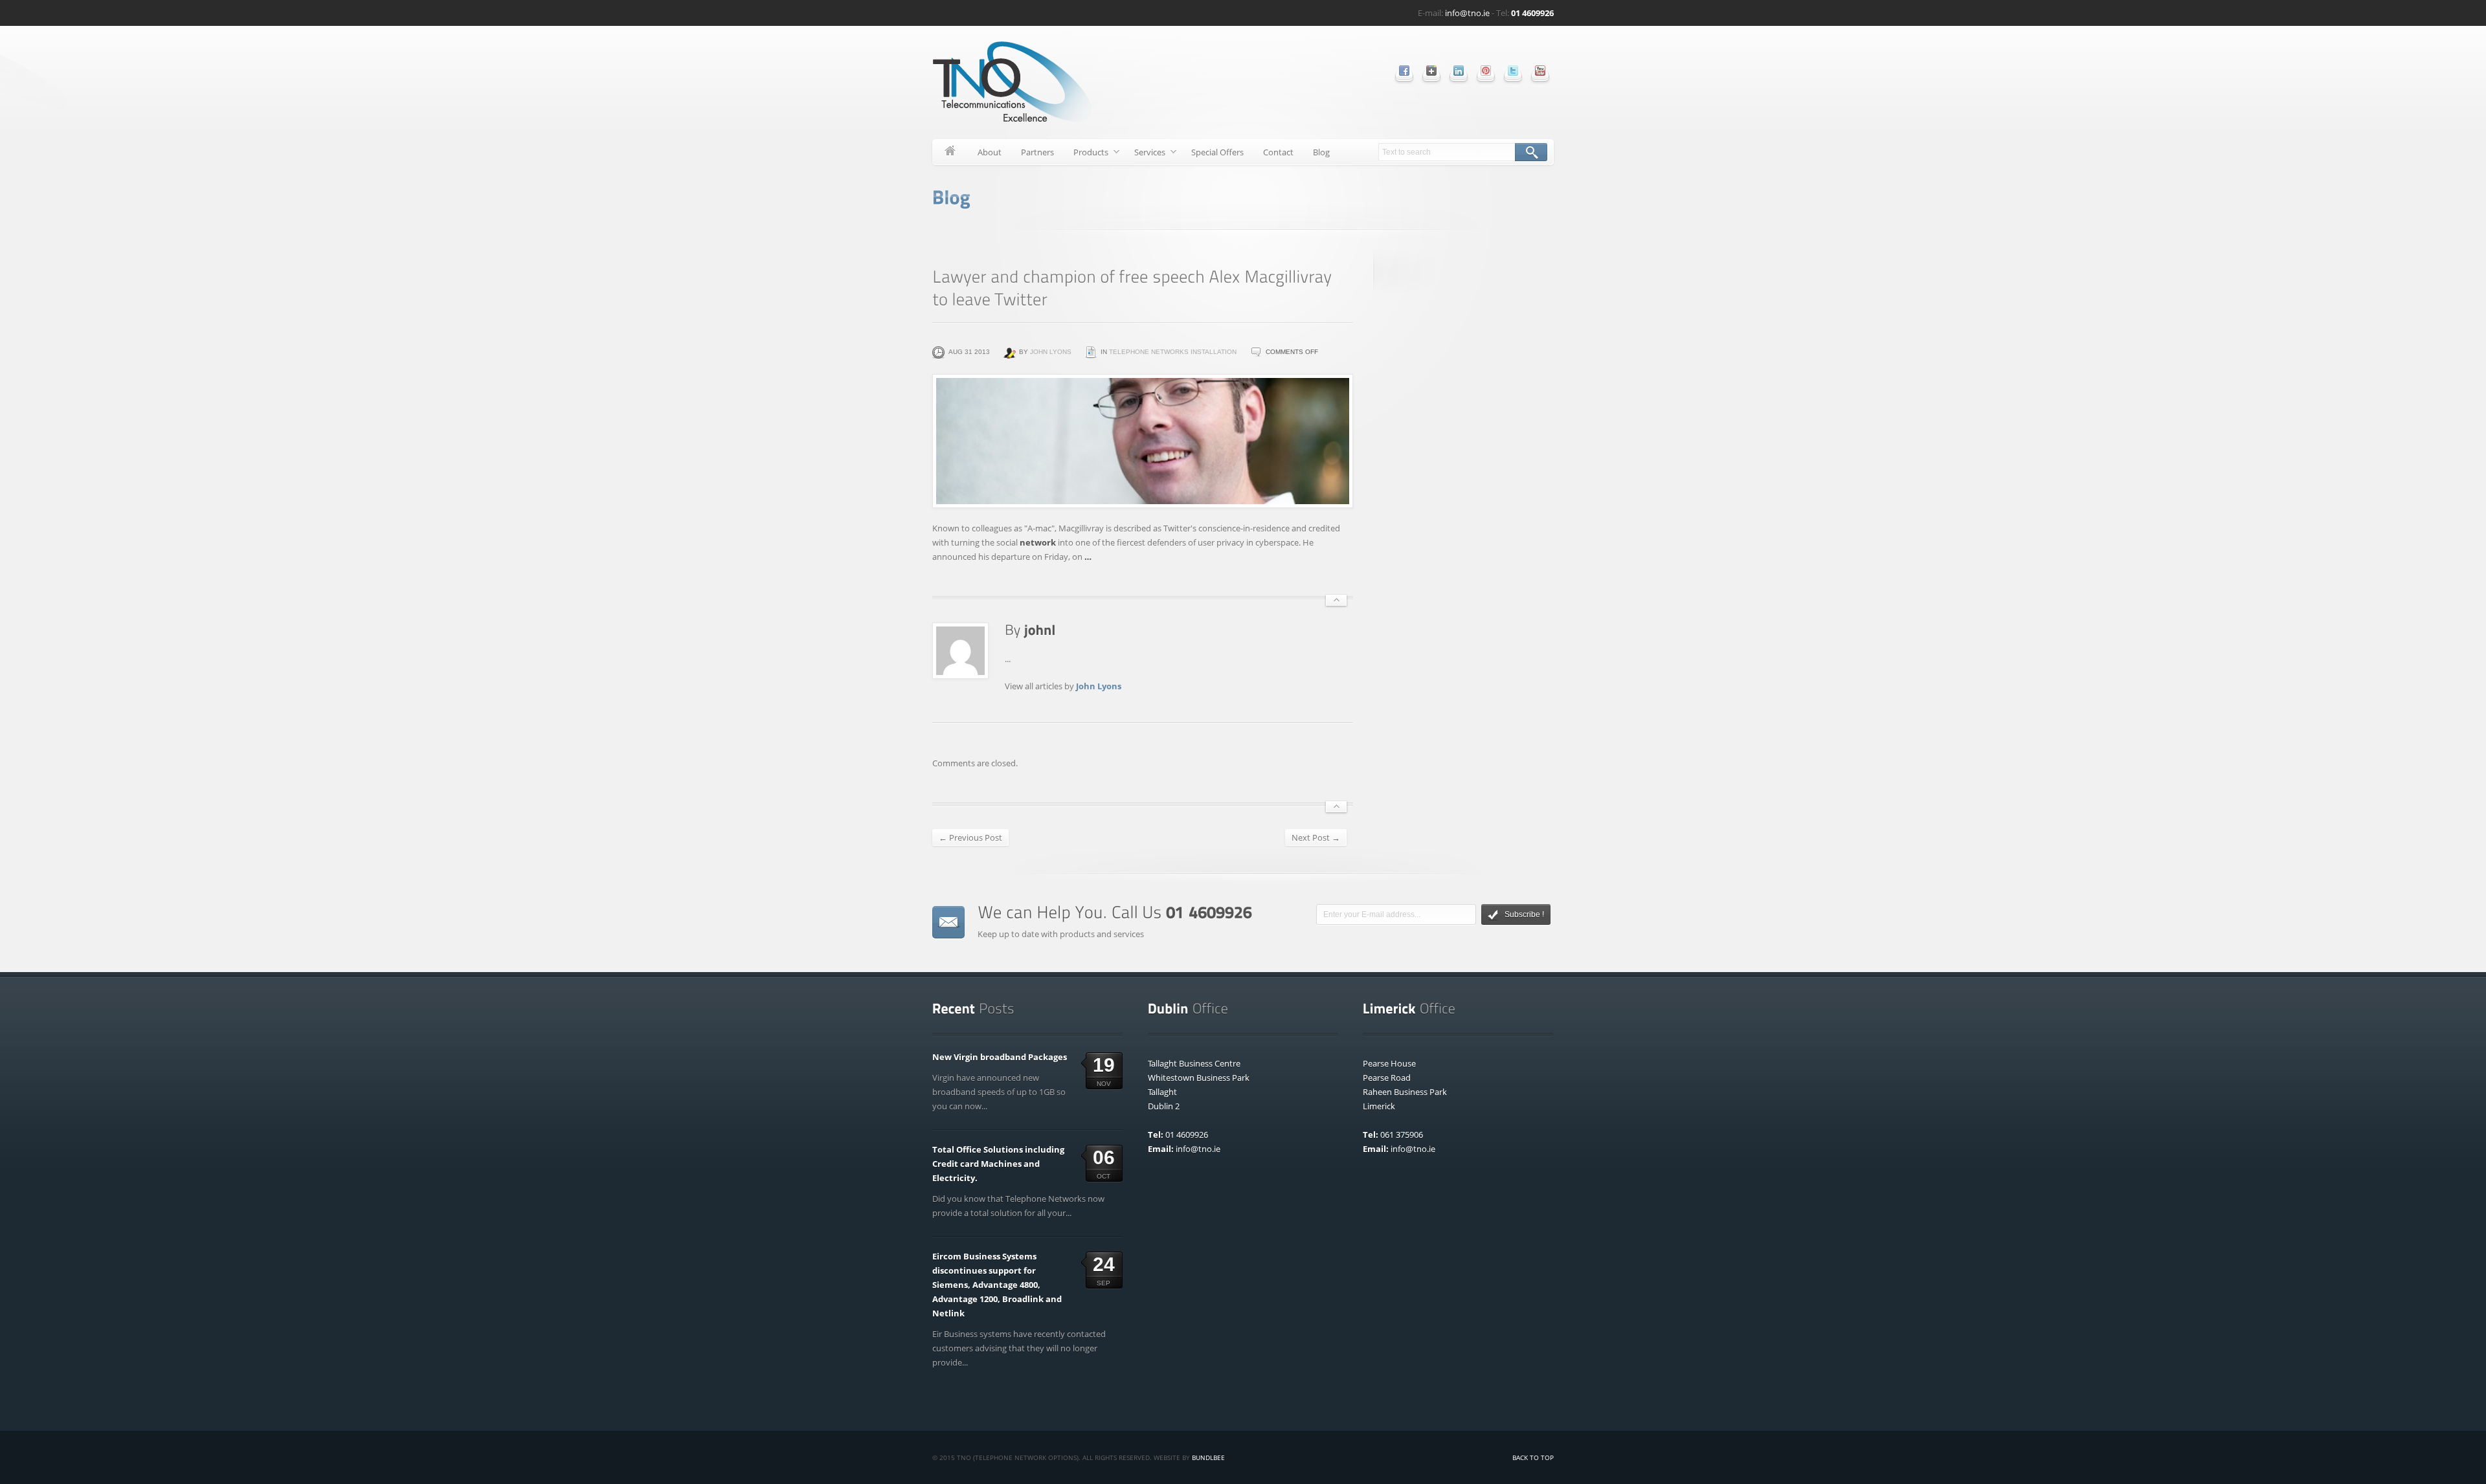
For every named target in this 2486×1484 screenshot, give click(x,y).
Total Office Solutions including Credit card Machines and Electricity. (998, 1164)
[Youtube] (1540, 71)
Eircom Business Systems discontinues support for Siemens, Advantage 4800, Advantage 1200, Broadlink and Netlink (997, 1285)
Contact (1278, 152)
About (990, 152)
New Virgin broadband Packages (1000, 1057)
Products (1086, 154)
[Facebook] (1404, 71)
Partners (1037, 152)
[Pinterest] (1486, 71)
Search (1531, 152)
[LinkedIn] (1459, 71)
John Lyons (1051, 352)
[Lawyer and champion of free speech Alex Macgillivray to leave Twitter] (1143, 441)
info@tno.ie (1467, 13)
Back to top (1533, 1457)
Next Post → (1316, 837)
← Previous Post (970, 837)
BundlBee (1208, 1457)
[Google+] (1431, 71)
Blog (1321, 152)
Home (950, 152)
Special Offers (1217, 152)
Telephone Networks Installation (1173, 352)
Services (1145, 154)
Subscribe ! (1524, 914)
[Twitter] (1513, 71)
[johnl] (1040, 629)
